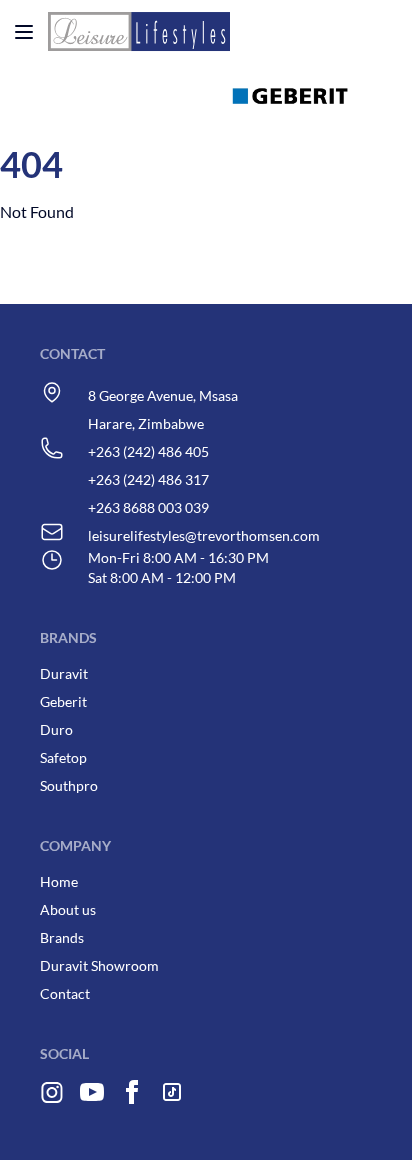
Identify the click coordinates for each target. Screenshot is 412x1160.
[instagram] (52, 1100)
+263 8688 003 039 (148, 507)
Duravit (64, 673)
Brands (62, 937)
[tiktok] (180, 1100)
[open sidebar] (24, 32)
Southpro (69, 785)
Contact (65, 993)
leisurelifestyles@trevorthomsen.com (204, 535)
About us (68, 909)
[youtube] (92, 1100)
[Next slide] (226, 120)
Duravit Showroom (99, 965)
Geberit (63, 701)
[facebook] (132, 1100)
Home (59, 881)
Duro (56, 729)
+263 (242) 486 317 (148, 479)
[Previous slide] (278, 120)
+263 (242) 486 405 (148, 451)
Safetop (63, 757)
